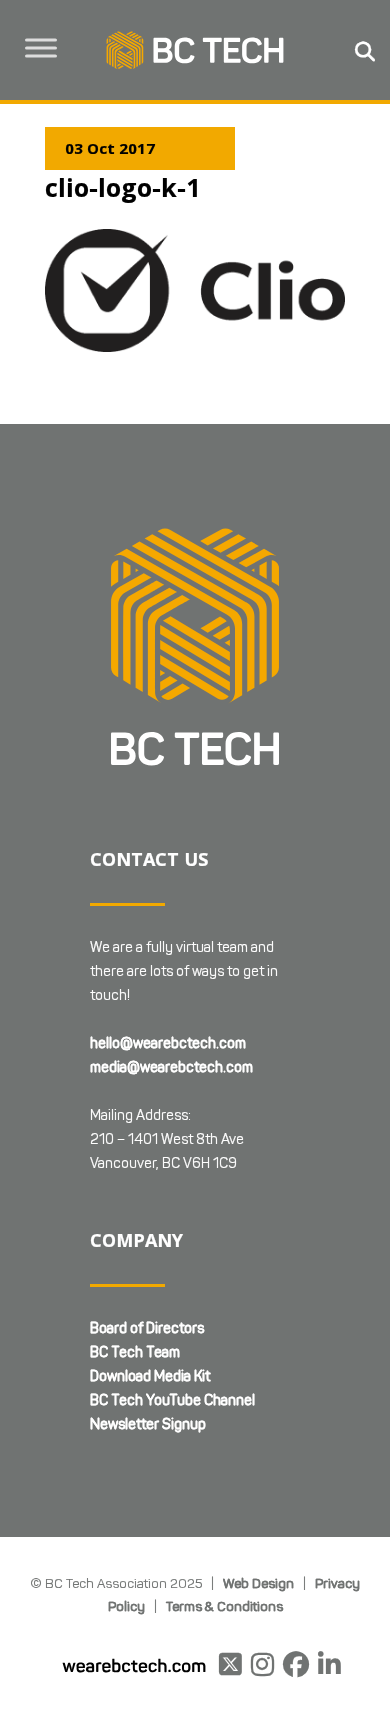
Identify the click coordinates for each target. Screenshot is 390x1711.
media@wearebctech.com (171, 1067)
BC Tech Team (135, 1352)
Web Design (258, 1583)
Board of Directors (147, 1328)
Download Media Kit (150, 1376)
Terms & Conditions (224, 1606)
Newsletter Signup (148, 1424)
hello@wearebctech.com (168, 1043)
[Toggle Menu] (41, 47)
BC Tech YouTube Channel (172, 1400)
